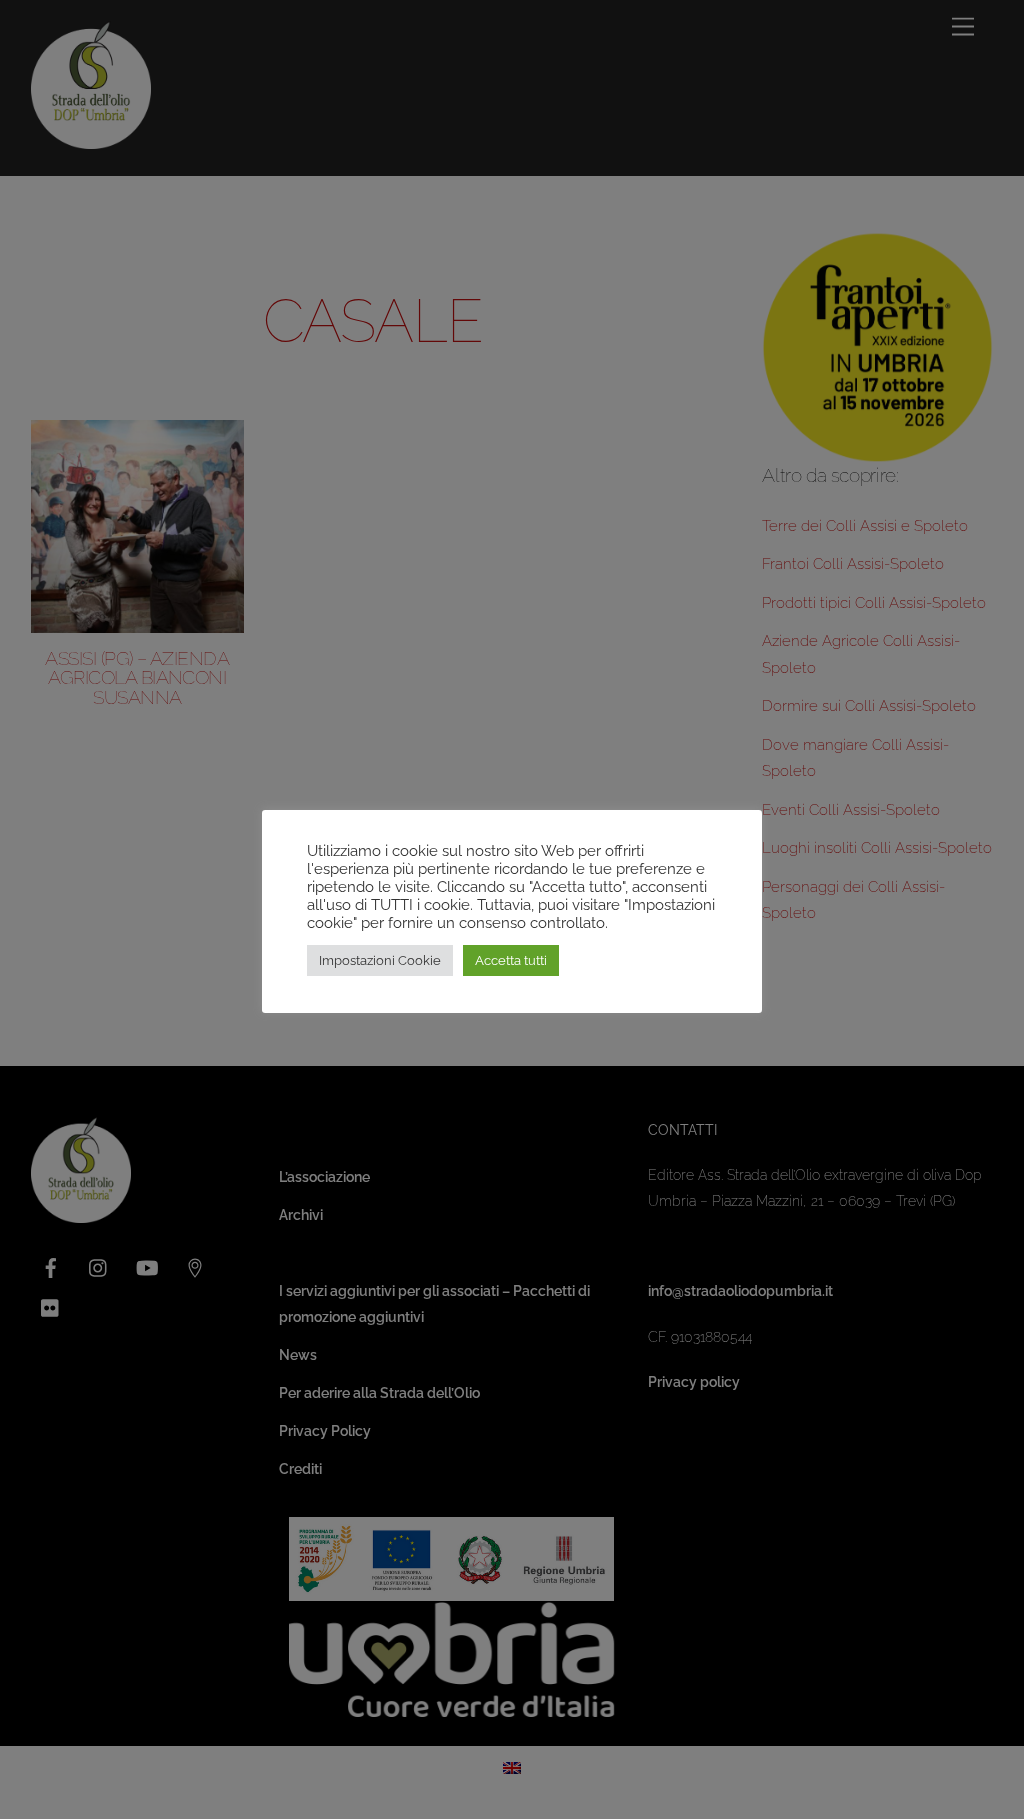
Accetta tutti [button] (511, 960)
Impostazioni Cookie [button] (380, 960)
